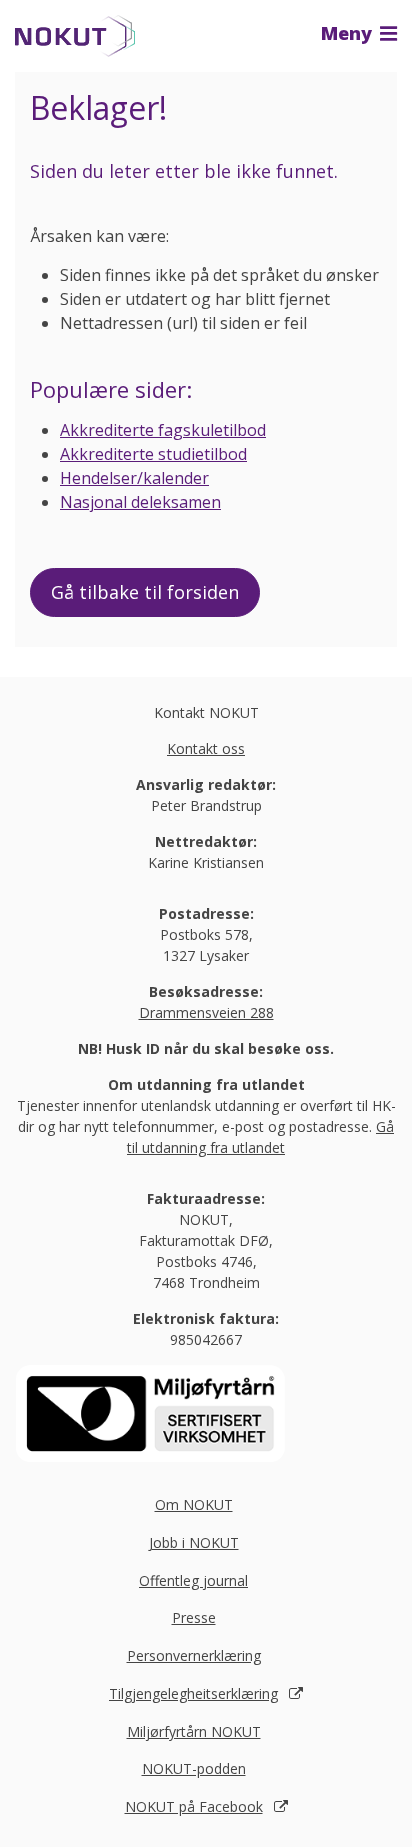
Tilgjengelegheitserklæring (193, 1693)
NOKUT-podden (194, 1768)
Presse (194, 1617)
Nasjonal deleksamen (140, 502)
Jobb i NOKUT (194, 1542)
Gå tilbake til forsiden (145, 592)
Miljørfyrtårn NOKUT (194, 1731)
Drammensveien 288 (206, 1012)
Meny (349, 33)
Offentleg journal (193, 1580)
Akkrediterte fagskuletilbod (163, 430)
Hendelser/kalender (134, 478)
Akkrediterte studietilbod (153, 454)
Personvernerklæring (194, 1655)
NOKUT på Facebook (194, 1806)
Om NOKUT (194, 1504)
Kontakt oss (206, 748)
